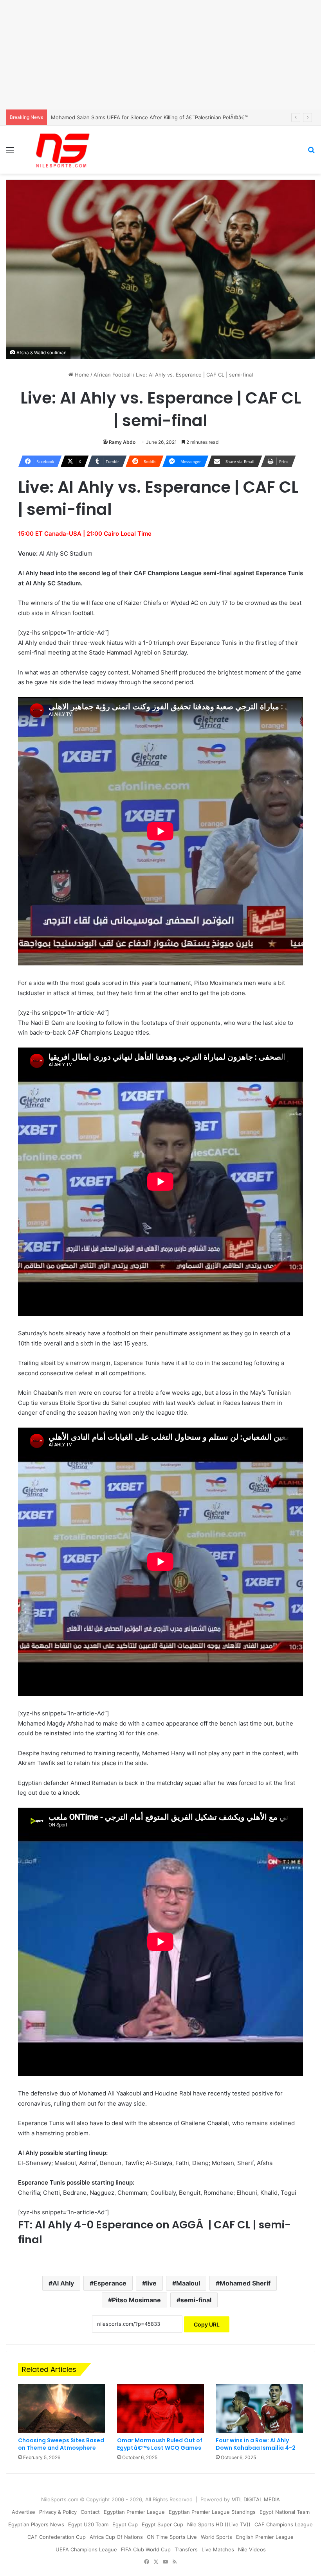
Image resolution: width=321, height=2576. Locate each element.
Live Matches (218, 2549)
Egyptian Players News (36, 2524)
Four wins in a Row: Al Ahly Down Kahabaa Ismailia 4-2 (256, 2444)
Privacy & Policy (58, 2512)
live (151, 2283)
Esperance (110, 2283)
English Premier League (265, 2537)
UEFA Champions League (86, 2549)
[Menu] (10, 153)
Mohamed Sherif (245, 2283)
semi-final (196, 2300)
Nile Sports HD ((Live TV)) (219, 2524)
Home (81, 375)
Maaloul (188, 2283)
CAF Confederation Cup (57, 2537)
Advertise (23, 2512)
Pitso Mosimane (136, 2300)
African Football (113, 375)
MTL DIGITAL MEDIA (256, 2499)
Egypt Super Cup (162, 2524)
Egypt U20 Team (88, 2524)
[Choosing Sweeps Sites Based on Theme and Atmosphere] (62, 2409)
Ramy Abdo (122, 442)
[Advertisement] (160, 55)
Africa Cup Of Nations (116, 2537)
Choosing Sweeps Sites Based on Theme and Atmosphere (61, 2444)
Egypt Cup (125, 2524)
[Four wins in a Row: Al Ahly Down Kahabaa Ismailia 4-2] (259, 2409)
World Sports (216, 2537)
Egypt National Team (285, 2512)
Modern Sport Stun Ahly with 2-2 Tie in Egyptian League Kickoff (129, 117)
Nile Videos (252, 2549)
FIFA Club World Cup (146, 2549)
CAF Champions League (284, 2524)
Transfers (186, 2549)
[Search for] (311, 153)
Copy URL (207, 2324)
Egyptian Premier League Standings (212, 2512)
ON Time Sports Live (172, 2537)
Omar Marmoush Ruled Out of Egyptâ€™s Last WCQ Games (160, 2444)
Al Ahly (63, 2283)
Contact (90, 2512)
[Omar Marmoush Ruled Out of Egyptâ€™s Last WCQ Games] (161, 2409)
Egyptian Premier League (134, 2512)
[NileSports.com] (63, 150)
